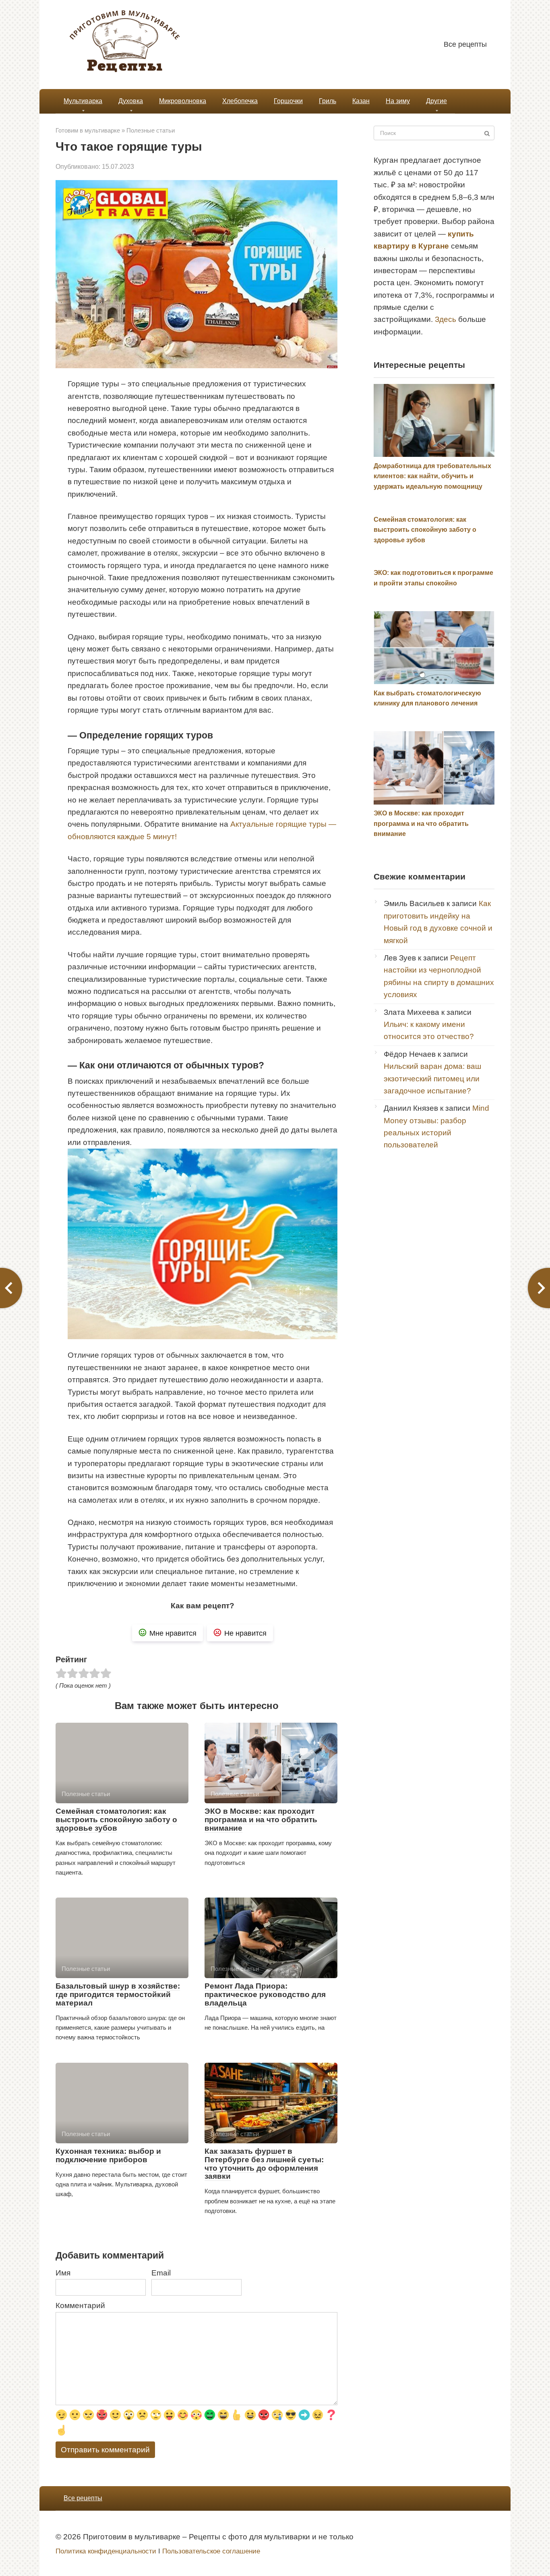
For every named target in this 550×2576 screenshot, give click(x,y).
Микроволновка (183, 101)
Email (161, 2273)
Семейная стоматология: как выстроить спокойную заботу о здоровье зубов (116, 1820)
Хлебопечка (240, 101)
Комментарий (80, 2305)
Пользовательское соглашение (211, 2551)
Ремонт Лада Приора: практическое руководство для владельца (265, 1994)
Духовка (131, 101)
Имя (63, 2273)
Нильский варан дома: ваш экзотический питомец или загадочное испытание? (432, 1079)
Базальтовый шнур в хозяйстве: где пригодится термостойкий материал (118, 1994)
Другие (436, 101)
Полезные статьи (151, 130)
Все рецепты (465, 44)
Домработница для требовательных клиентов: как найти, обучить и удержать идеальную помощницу (432, 476)
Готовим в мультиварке (88, 130)
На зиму (398, 101)
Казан (361, 101)
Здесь (446, 319)
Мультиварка (83, 101)
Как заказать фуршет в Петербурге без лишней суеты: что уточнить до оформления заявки (264, 2164)
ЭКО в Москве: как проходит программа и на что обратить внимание (261, 1820)
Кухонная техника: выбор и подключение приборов (108, 2155)
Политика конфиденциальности (106, 2551)
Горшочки (288, 101)
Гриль (328, 101)
